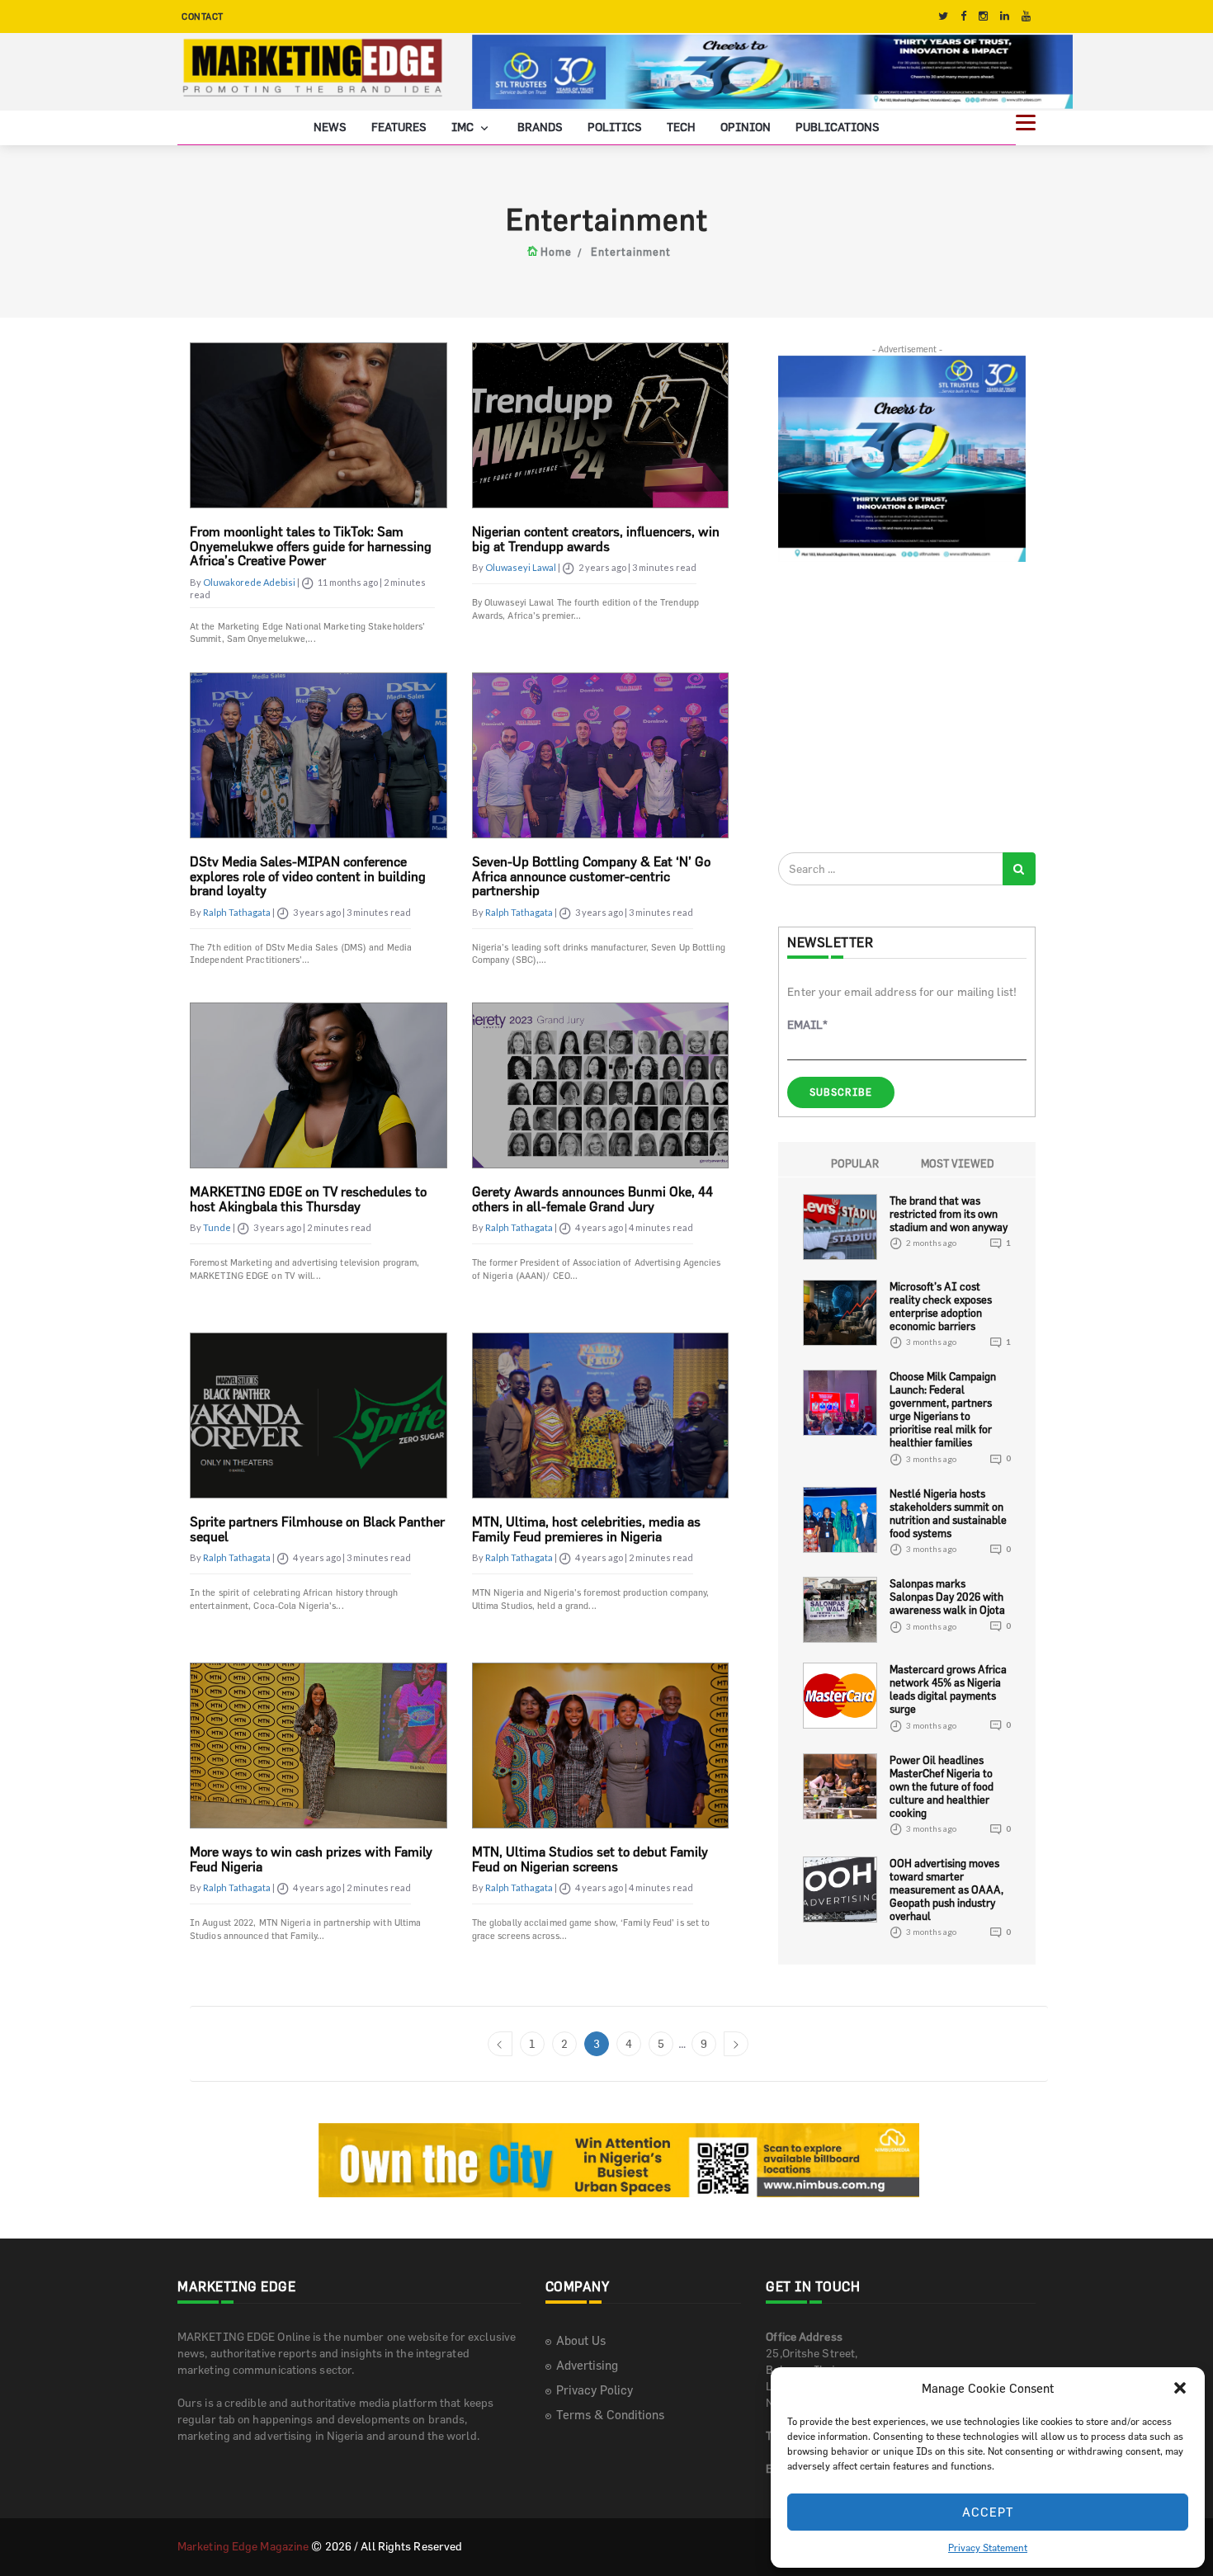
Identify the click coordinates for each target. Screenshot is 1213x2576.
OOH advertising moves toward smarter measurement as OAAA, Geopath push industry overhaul (946, 1890)
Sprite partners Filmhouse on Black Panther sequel (317, 1529)
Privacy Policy (595, 2390)
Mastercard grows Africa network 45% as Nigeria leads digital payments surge (948, 1689)
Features (399, 127)
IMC (464, 127)
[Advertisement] (902, 706)
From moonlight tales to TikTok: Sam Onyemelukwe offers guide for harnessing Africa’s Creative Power (311, 546)
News (330, 127)
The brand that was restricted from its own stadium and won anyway (949, 1214)
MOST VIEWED (958, 1163)
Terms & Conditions (610, 2415)
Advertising (587, 2365)
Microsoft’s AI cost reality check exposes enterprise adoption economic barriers (941, 1306)
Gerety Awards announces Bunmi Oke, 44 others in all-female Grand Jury (592, 1199)
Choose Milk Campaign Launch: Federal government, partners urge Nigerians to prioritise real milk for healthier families (943, 1409)
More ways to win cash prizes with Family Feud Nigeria (311, 1859)
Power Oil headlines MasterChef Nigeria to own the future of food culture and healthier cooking (942, 1786)
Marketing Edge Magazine (243, 2546)
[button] (1180, 2388)
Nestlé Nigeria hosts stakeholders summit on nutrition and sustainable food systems (948, 1513)
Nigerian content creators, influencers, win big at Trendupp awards (596, 539)
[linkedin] (1005, 16)
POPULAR (855, 1163)
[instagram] (983, 16)
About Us (581, 2340)
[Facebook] (963, 16)
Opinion (746, 127)
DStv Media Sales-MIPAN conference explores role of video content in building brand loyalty (308, 876)
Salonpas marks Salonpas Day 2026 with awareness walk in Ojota (947, 1597)
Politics (615, 127)
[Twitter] (943, 16)
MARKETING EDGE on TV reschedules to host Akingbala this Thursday (308, 1199)
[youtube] (1026, 16)
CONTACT (203, 16)
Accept (988, 2512)
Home (556, 252)
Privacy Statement (988, 2547)
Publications (838, 127)
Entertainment (631, 252)
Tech (681, 127)
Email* (807, 1024)
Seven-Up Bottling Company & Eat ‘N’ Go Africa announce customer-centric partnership (591, 876)
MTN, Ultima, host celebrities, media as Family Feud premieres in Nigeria (586, 1529)
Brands (540, 127)
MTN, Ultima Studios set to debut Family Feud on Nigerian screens (590, 1859)
